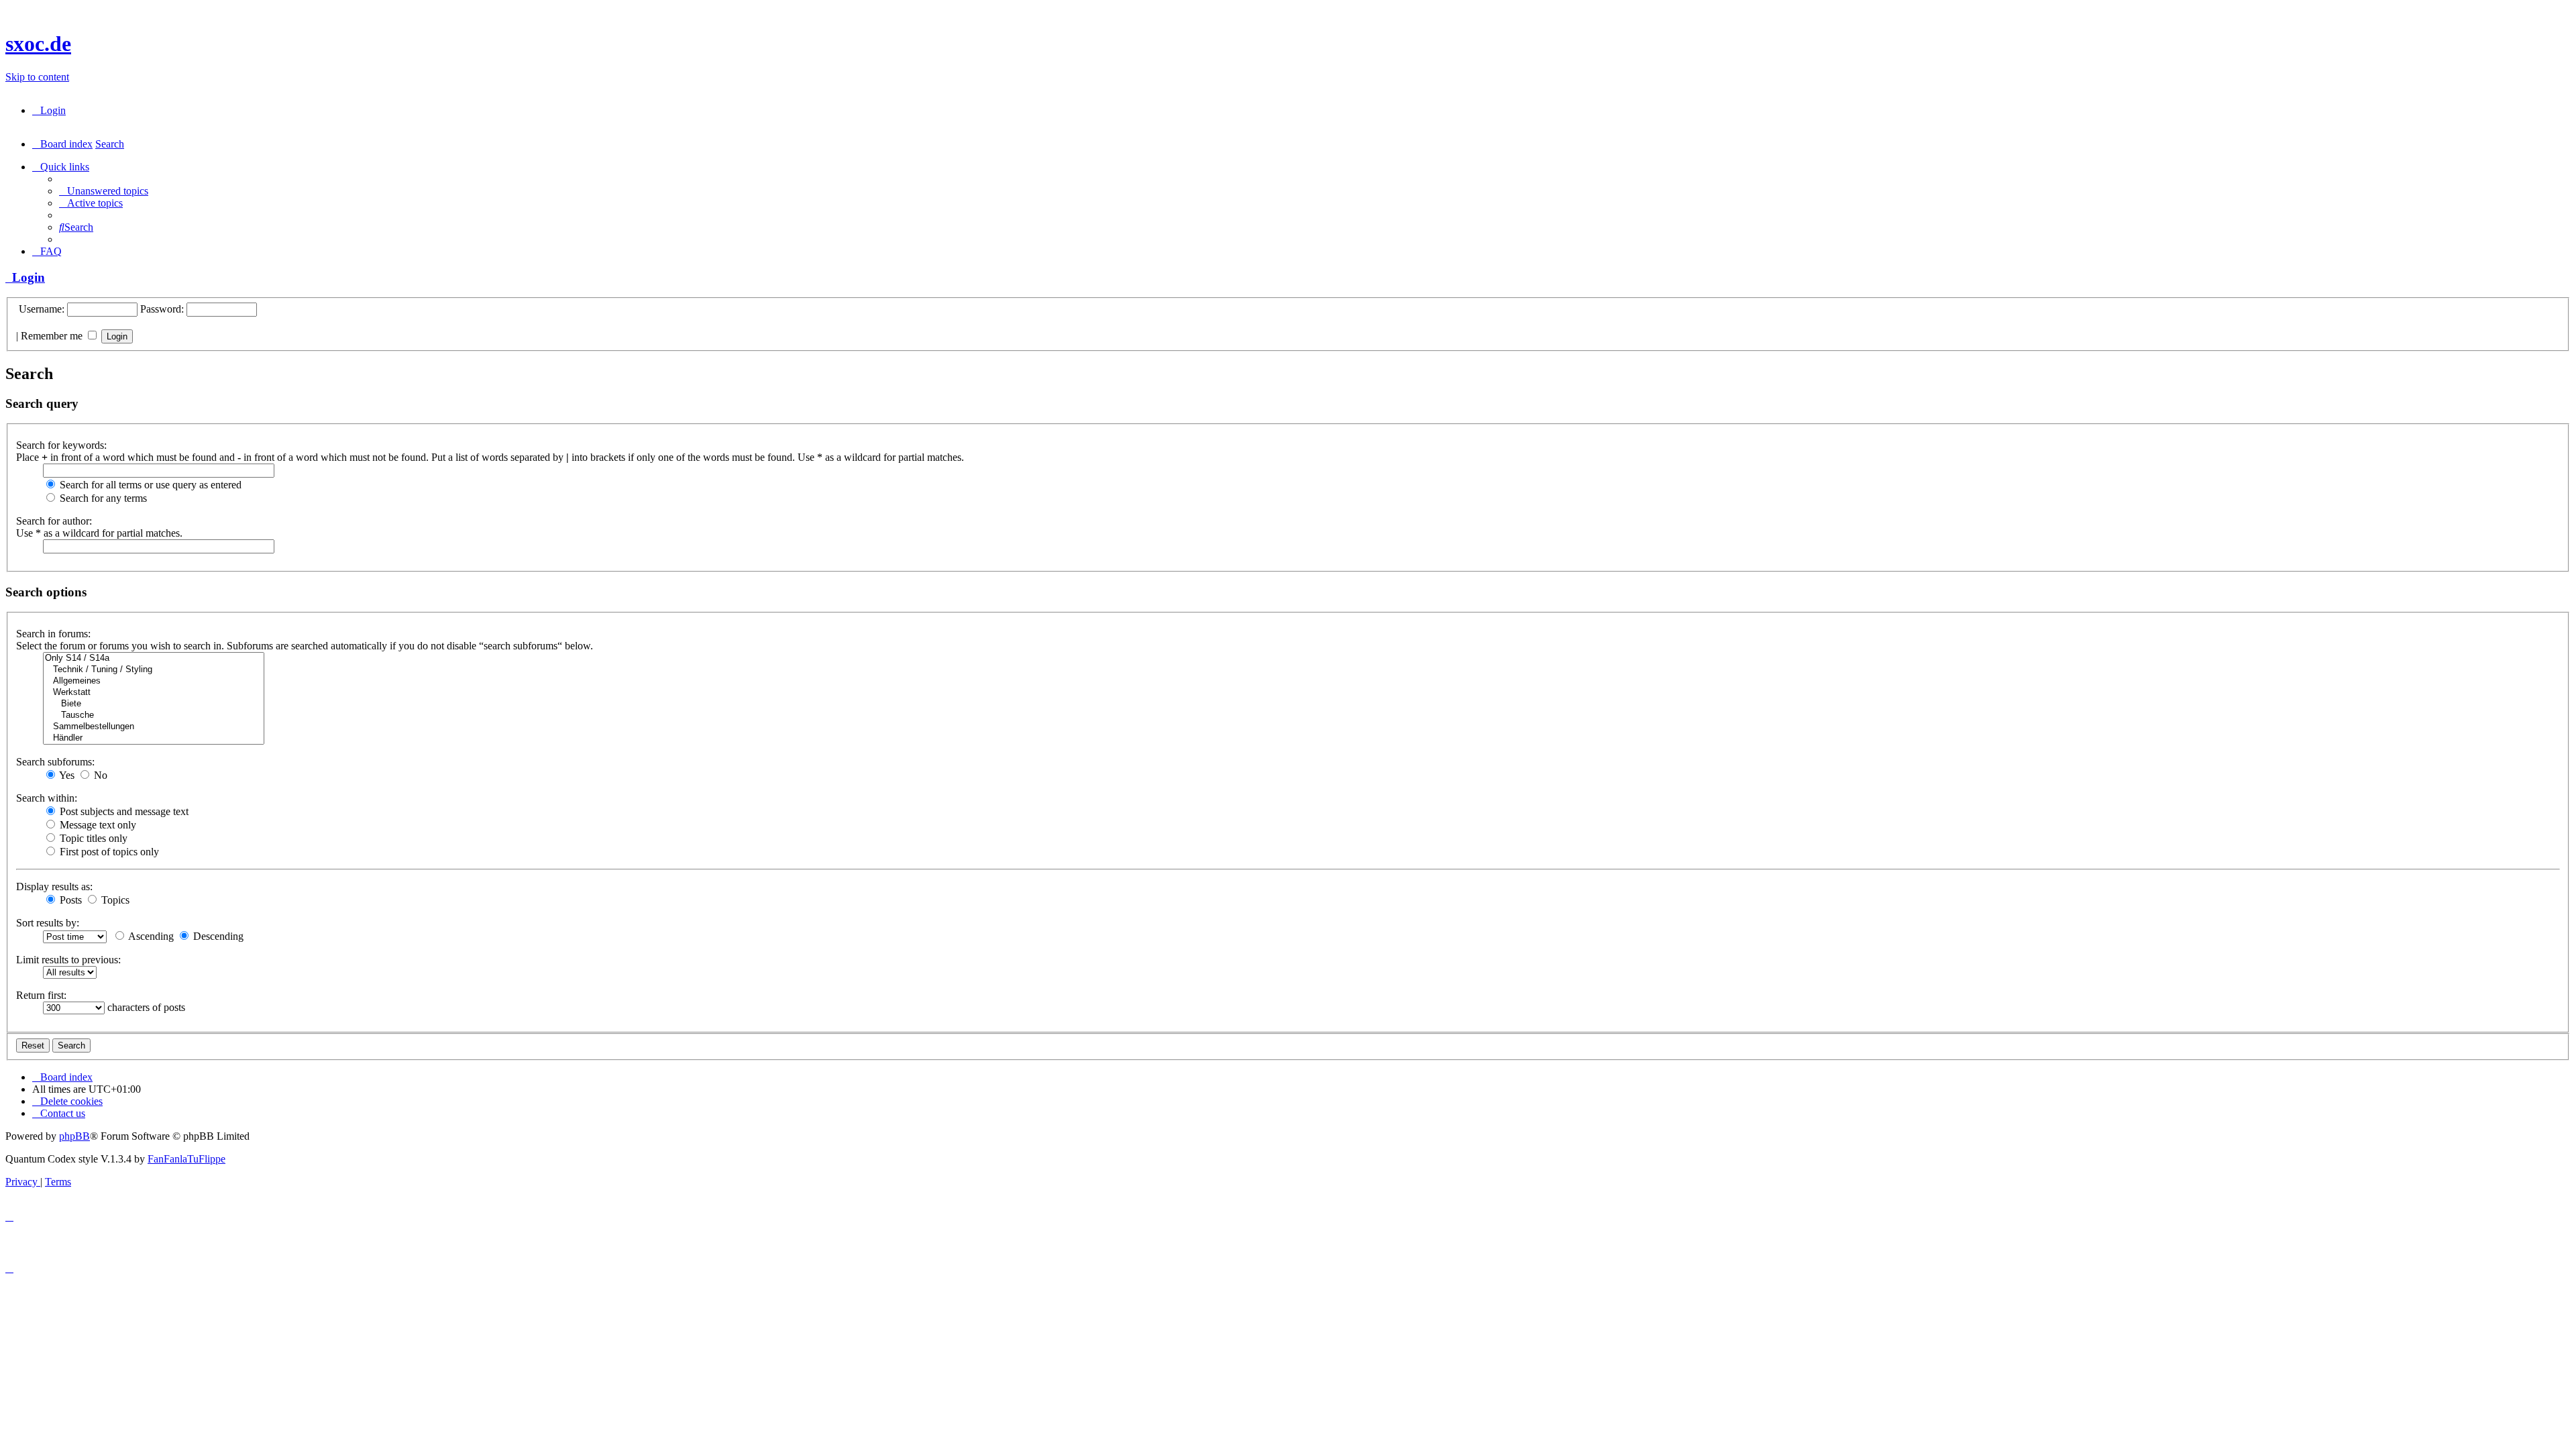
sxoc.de (38, 44)
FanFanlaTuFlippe (186, 1159)
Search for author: (54, 521)
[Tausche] (154, 715)
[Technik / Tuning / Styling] (154, 670)
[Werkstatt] (154, 693)
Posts (69, 900)
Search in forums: (53, 634)
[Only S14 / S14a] (154, 658)
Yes (66, 775)
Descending (217, 936)
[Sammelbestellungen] (154, 727)
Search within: (47, 798)
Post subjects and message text (123, 811)
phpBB (74, 1136)
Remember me (53, 336)
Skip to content (37, 77)
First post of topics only (108, 852)
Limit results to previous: (68, 960)
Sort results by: (48, 923)
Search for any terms (102, 498)
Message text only (97, 825)
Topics (114, 900)
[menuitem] (49, 110)
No (99, 775)
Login (25, 277)
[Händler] (154, 738)
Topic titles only (92, 838)
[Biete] (154, 704)
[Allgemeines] (154, 681)
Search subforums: (55, 762)
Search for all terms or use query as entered (149, 485)
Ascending (150, 936)
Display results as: (54, 887)
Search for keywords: (61, 445)
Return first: (41, 995)
